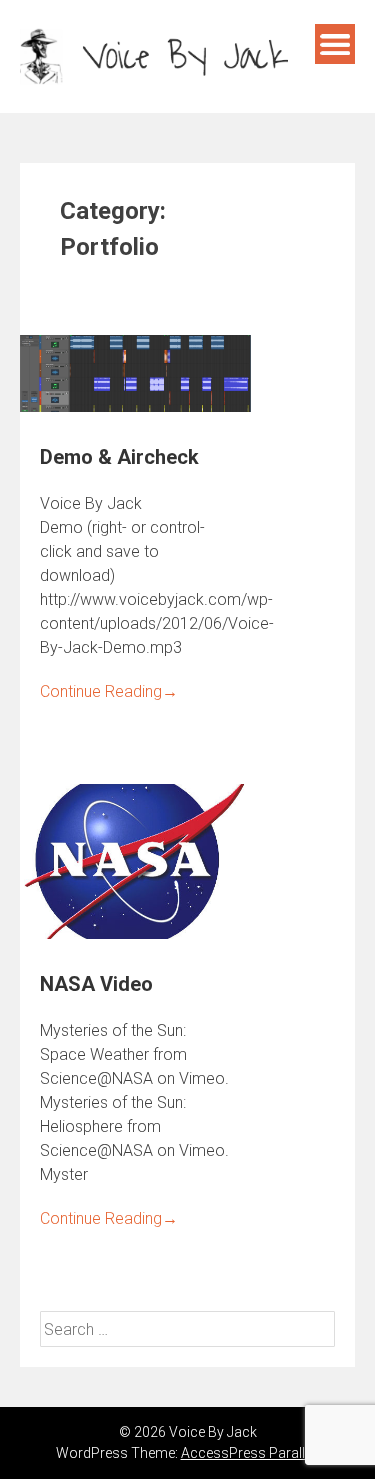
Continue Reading (109, 691)
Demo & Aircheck (119, 457)
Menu (335, 44)
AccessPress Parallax (250, 1453)
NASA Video (96, 984)
